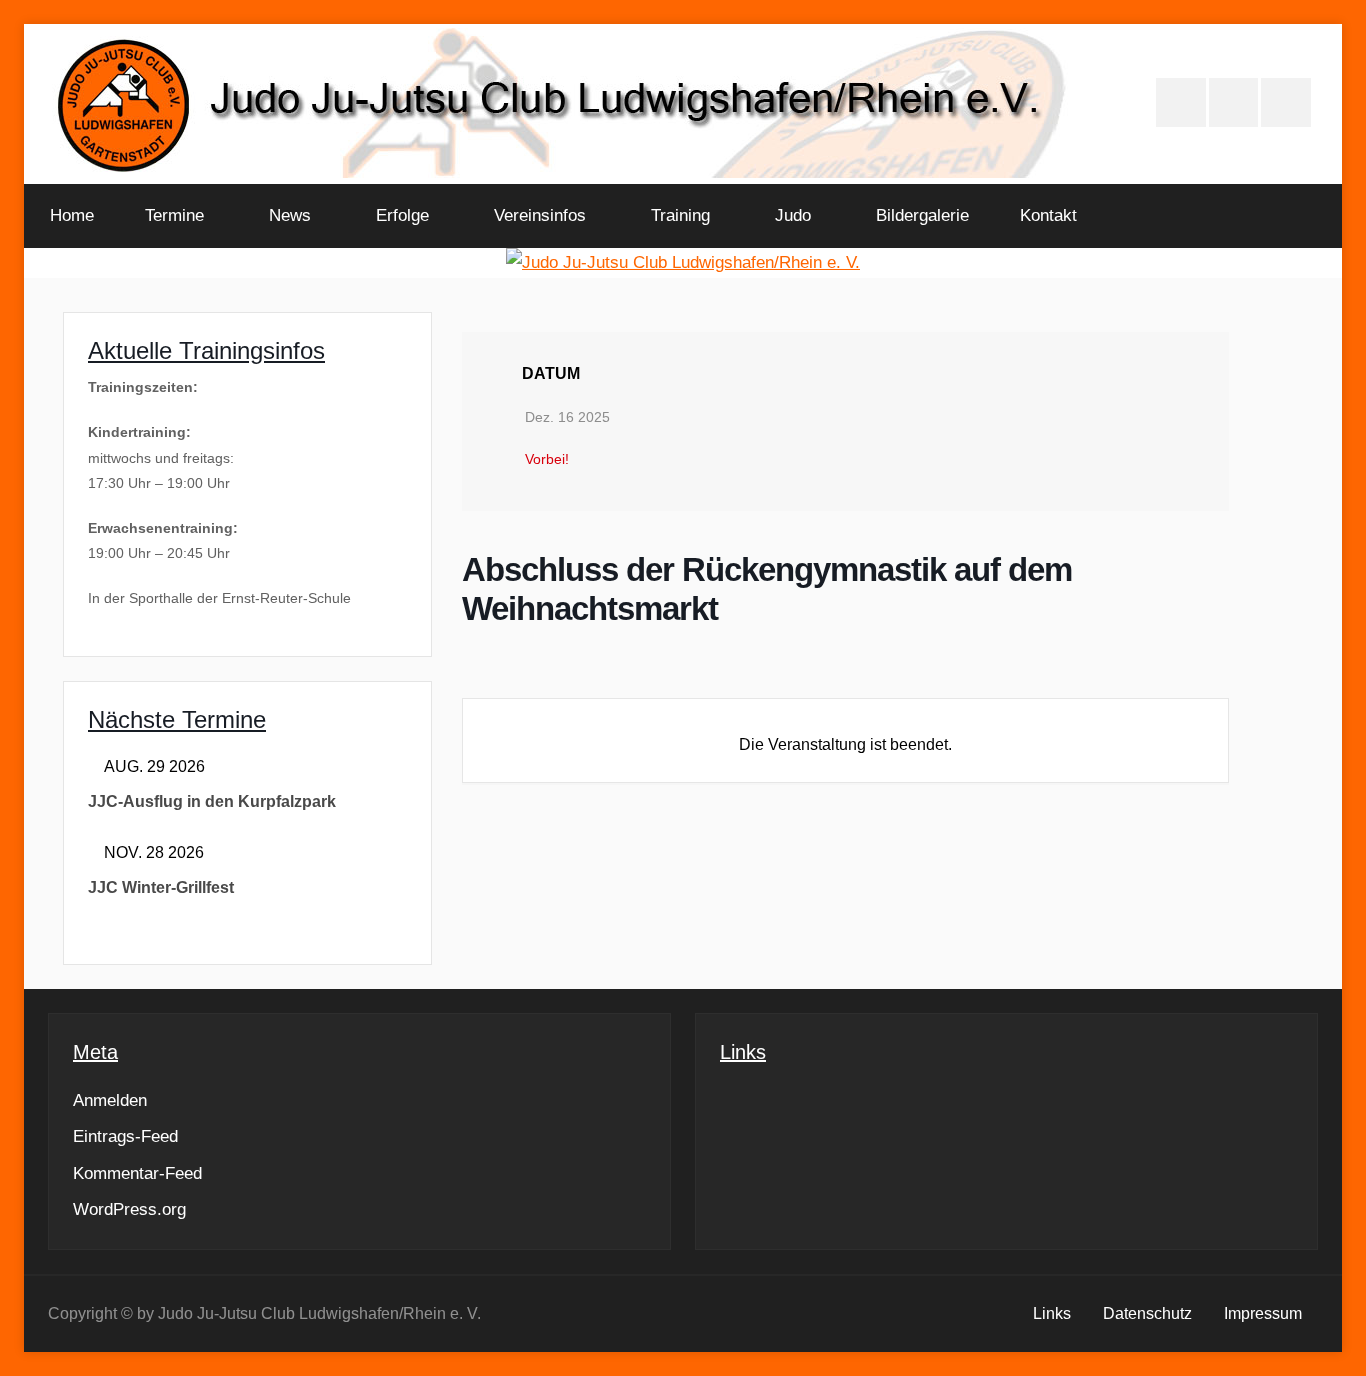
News (290, 215)
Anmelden (110, 1100)
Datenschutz (1147, 1313)
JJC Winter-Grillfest (161, 887)
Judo (793, 215)
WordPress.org (129, 1209)
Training (680, 215)
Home (72, 215)
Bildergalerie (922, 215)
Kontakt (1048, 215)
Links (1052, 1313)
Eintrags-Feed (125, 1136)
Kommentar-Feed (137, 1173)
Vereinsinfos (540, 215)
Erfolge (402, 215)
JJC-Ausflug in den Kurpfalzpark (212, 801)
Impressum (1263, 1313)
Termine (174, 215)
